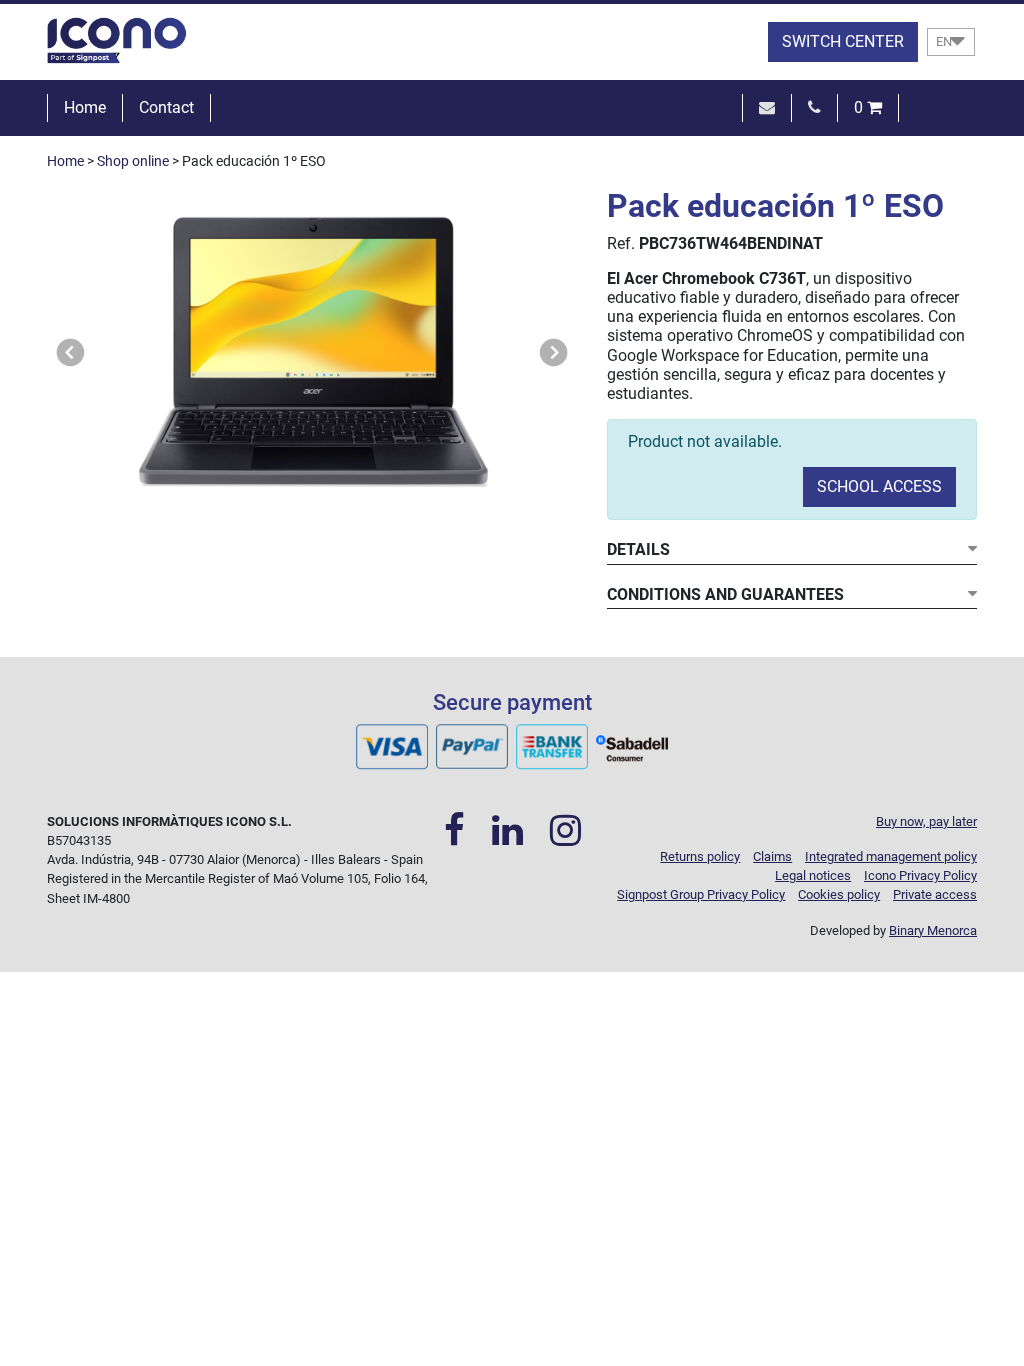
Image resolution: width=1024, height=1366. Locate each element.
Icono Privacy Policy (920, 875)
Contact (166, 107)
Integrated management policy (891, 856)
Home (85, 107)
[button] (71, 352)
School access (879, 486)
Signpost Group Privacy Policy (701, 894)
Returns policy (700, 856)
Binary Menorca (933, 930)
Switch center (843, 41)
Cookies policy (839, 894)
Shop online (133, 161)
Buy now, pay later (926, 821)
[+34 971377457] (814, 107)
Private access (935, 894)
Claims (772, 856)
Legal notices (813, 875)
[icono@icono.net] (767, 107)
